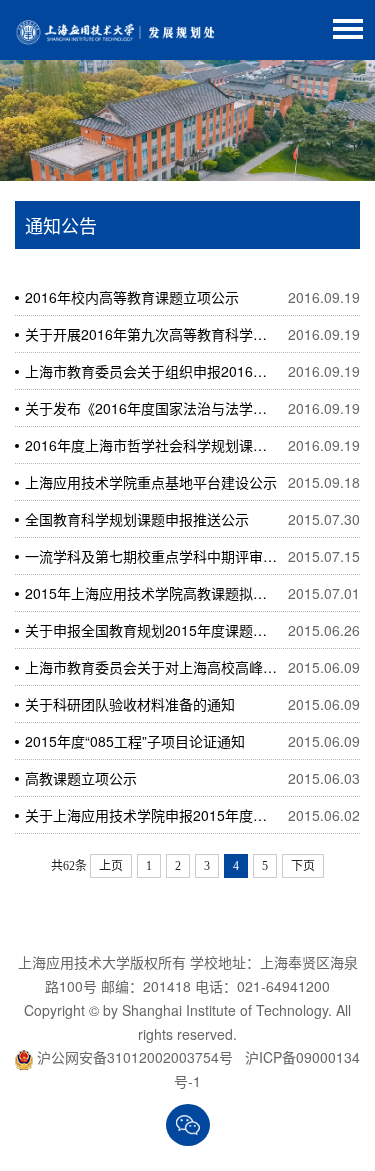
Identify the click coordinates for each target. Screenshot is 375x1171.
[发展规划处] (115, 30)
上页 (111, 866)
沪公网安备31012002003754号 (135, 1057)
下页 (303, 866)
